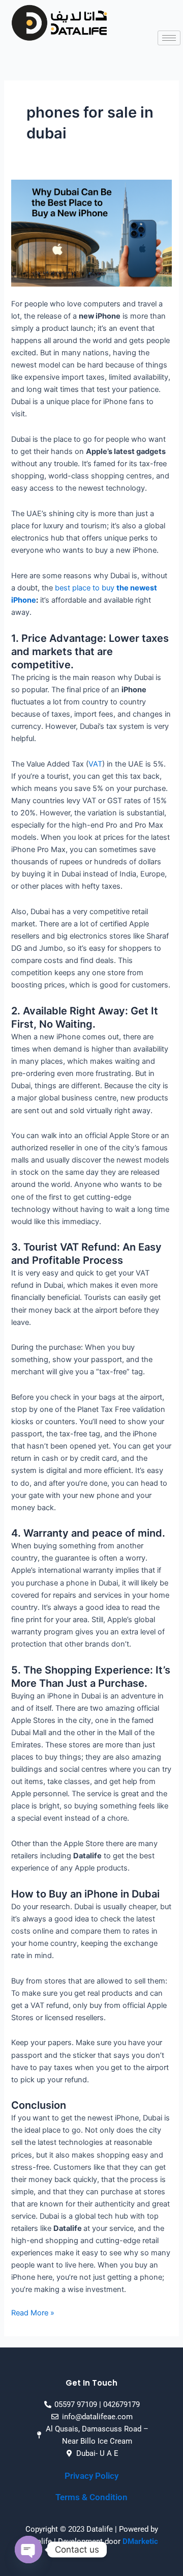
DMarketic (140, 2541)
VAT (95, 764)
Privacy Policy (91, 2476)
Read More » (33, 2312)
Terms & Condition (91, 2497)
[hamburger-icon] (169, 38)
